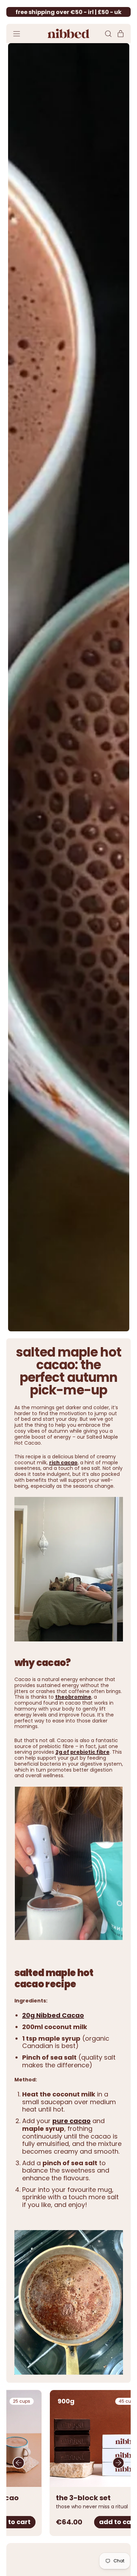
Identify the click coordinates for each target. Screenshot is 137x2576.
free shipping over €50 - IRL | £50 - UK (68, 12)
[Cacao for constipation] (69, 1864)
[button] (108, 34)
